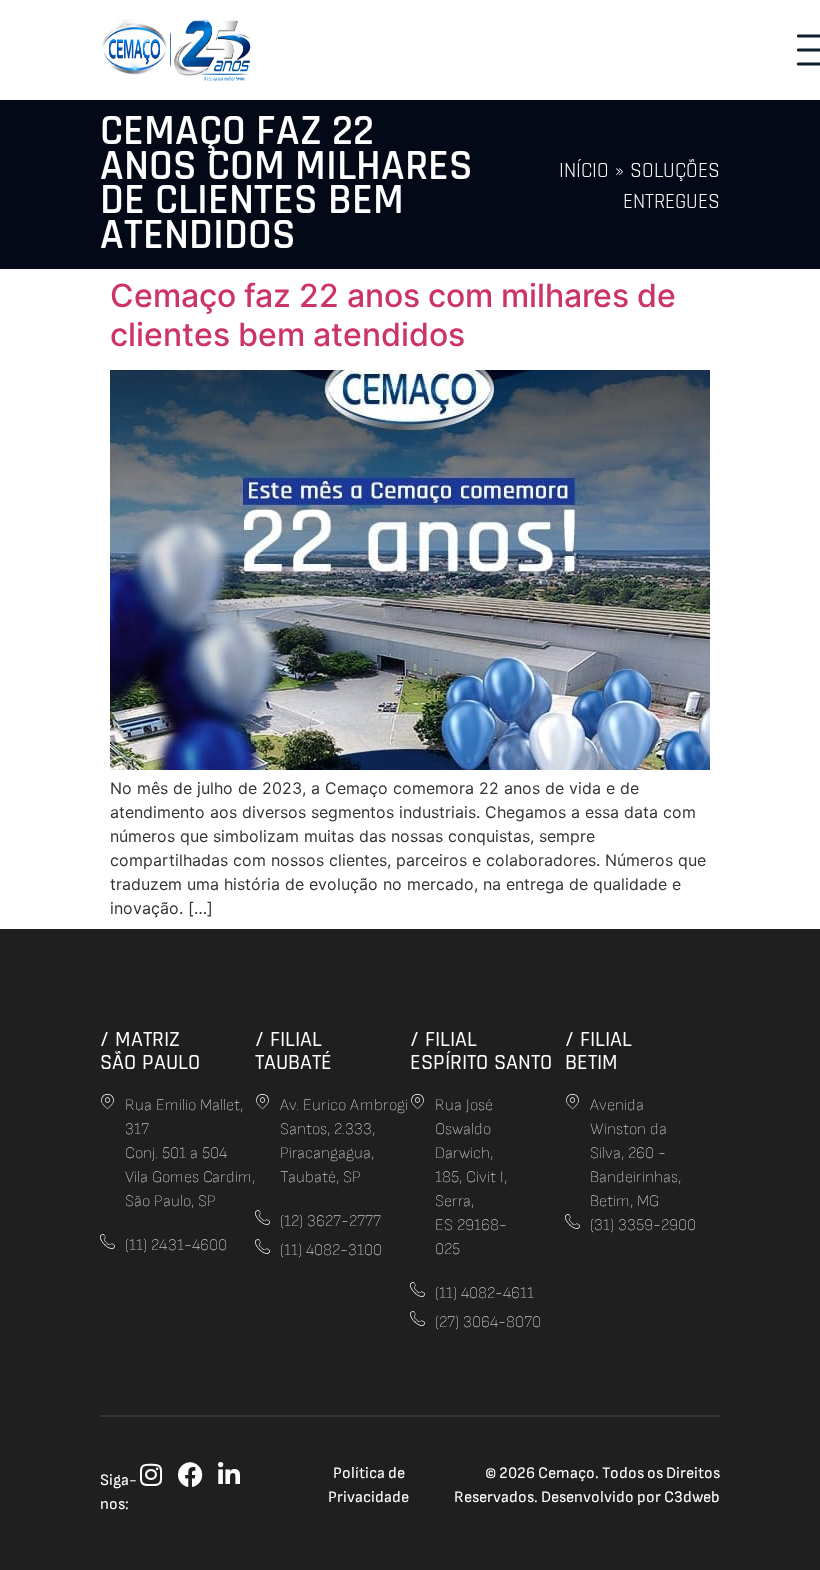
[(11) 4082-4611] (417, 1289)
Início (584, 171)
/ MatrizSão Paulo (150, 1050)
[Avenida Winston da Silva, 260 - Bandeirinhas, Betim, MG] (572, 1101)
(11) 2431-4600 (176, 1245)
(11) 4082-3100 (331, 1250)
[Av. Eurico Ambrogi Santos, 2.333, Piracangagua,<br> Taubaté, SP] (262, 1101)
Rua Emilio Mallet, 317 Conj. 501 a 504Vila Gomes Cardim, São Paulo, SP (190, 1153)
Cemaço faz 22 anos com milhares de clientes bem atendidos (393, 314)
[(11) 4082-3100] (262, 1246)
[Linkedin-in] (229, 1474)
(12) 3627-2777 (330, 1221)
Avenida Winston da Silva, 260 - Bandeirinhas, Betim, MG (635, 1153)
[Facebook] (190, 1474)
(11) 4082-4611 (484, 1293)
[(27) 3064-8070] (417, 1318)
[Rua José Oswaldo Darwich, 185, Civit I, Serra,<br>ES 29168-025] (417, 1101)
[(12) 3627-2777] (262, 1217)
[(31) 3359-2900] (572, 1221)
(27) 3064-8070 (488, 1322)
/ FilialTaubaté (293, 1050)
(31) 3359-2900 (643, 1225)
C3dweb (692, 1497)
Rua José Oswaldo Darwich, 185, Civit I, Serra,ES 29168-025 (471, 1177)
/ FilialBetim (598, 1050)
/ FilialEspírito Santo (481, 1050)
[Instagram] (151, 1474)
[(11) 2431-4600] (107, 1241)
